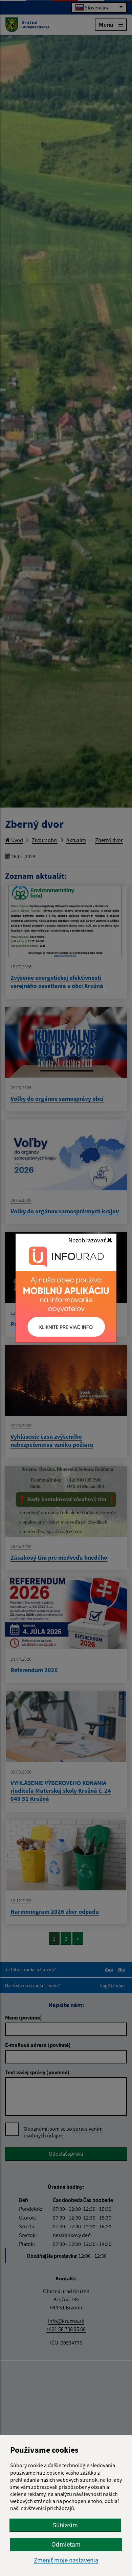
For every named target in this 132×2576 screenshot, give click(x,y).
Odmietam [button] (66, 2544)
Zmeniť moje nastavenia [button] (66, 2560)
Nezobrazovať (88, 1240)
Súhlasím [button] (65, 2525)
